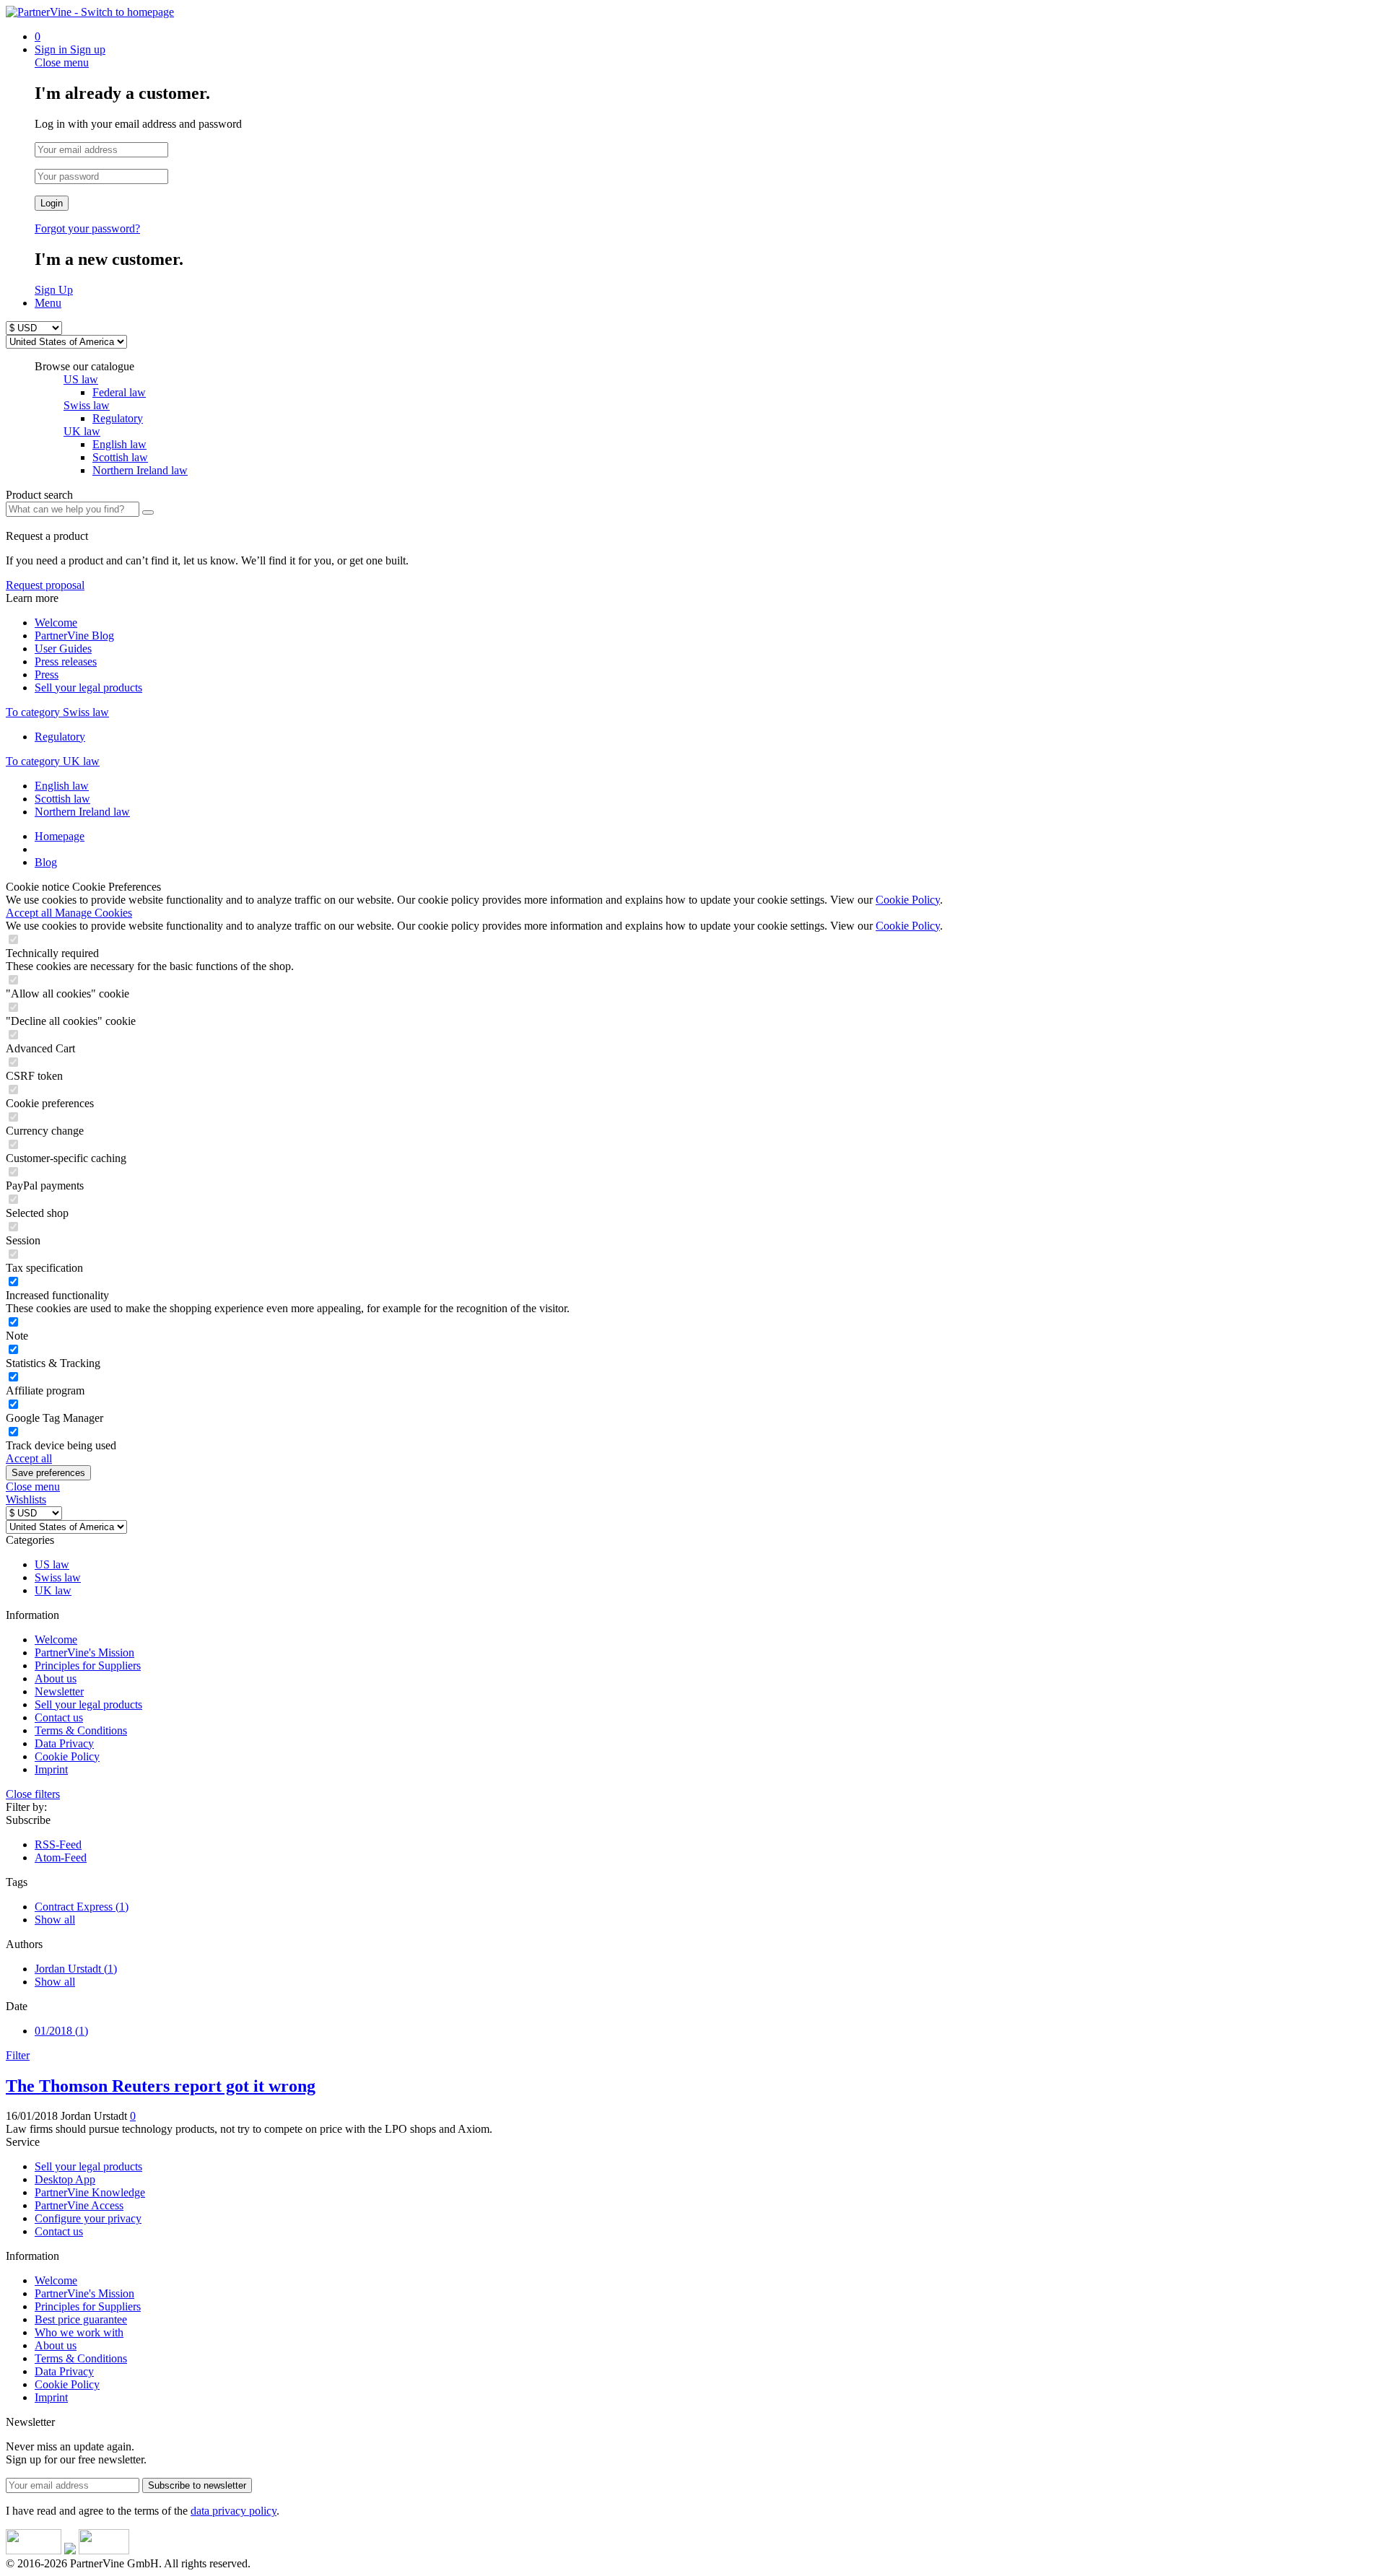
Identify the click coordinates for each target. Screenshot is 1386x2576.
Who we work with (79, 2332)
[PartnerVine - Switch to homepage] (90, 12)
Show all (55, 1920)
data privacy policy (234, 2511)
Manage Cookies (93, 913)
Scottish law (62, 799)
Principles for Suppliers (88, 1665)
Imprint (51, 1769)
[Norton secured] (104, 2550)
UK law (82, 431)
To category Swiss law (57, 712)
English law (62, 786)
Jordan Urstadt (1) (76, 1969)
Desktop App (65, 2179)
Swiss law (87, 405)
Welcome (56, 623)
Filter (18, 2055)
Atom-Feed (61, 1857)
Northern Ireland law (82, 812)
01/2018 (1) (61, 2031)
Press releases (66, 662)
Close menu (62, 62)
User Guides (63, 649)
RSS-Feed (58, 1844)
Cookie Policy (908, 900)
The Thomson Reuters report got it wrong (161, 2086)
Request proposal (45, 585)
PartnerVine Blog (74, 636)
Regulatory (60, 737)
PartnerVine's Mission (84, 1652)
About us (56, 1678)
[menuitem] (707, 37)
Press (47, 674)
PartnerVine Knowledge (90, 2192)
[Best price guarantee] (34, 2550)
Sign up (88, 49)
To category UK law (53, 761)
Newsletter (59, 1691)
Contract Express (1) (82, 1907)
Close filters (33, 1794)
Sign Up (54, 290)
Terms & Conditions (81, 1730)
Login (52, 203)
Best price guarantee (81, 2319)
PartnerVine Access (79, 2205)
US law (81, 379)
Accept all (30, 913)
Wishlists (26, 1499)
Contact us (59, 1717)
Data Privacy (64, 1743)
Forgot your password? (87, 228)
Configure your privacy (88, 2218)
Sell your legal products (88, 687)
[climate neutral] (70, 2550)
